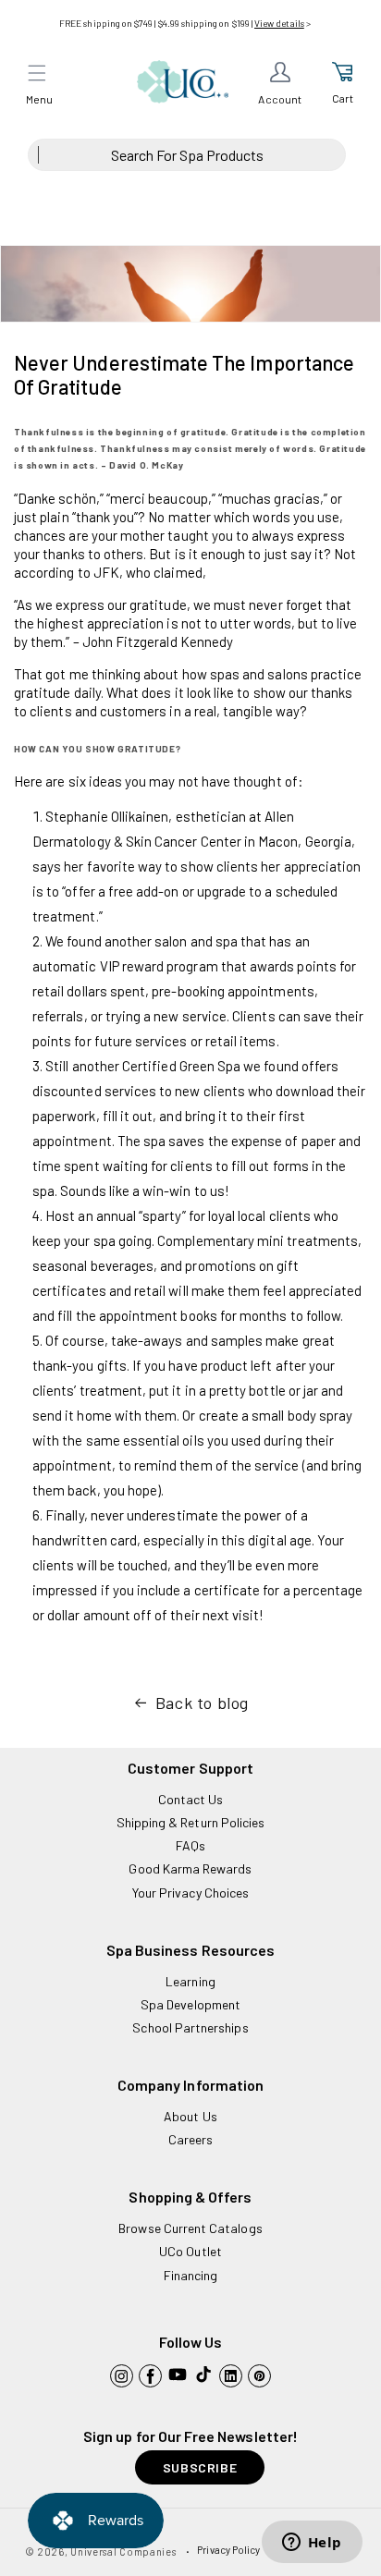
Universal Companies (123, 2552)
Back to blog (202, 1703)
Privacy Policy (228, 2550)
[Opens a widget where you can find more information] (312, 2544)
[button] (37, 73)
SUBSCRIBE (200, 2467)
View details (279, 23)
